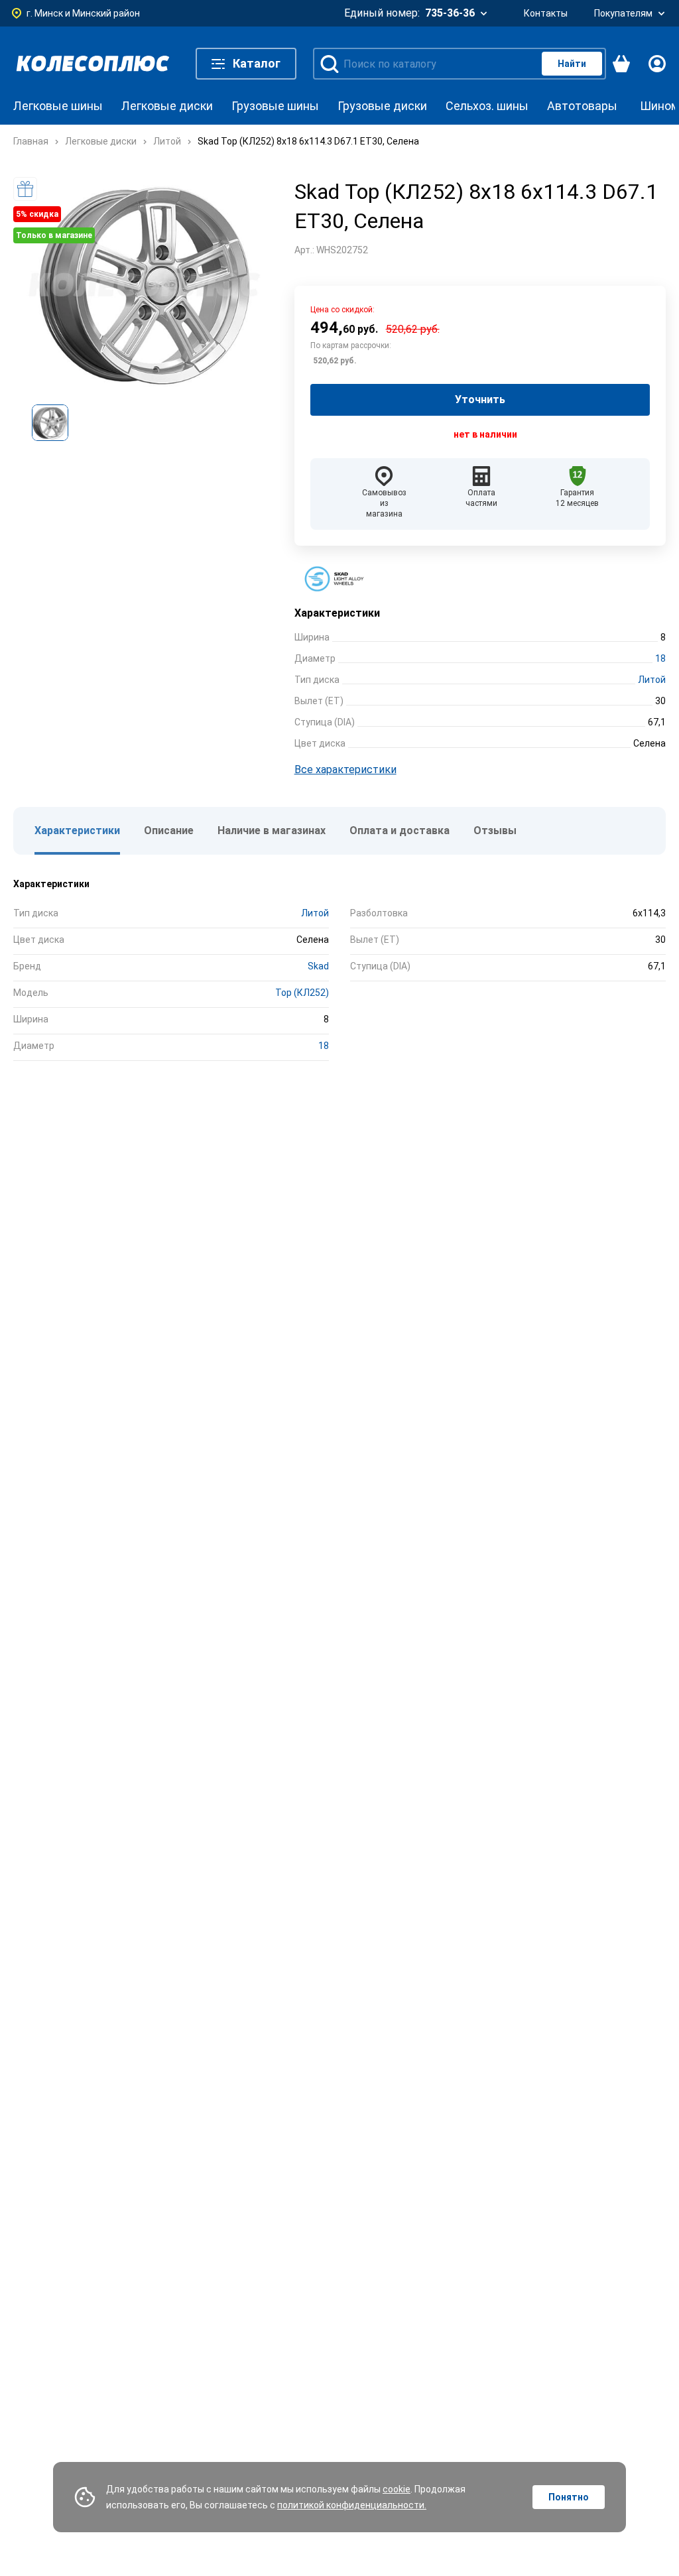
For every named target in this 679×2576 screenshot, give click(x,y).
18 (660, 658)
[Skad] (341, 579)
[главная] (93, 64)
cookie (397, 2489)
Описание (169, 830)
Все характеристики (345, 769)
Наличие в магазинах (272, 830)
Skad (318, 966)
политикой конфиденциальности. (352, 2505)
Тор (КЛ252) (302, 993)
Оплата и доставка (400, 830)
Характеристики (77, 830)
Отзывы (495, 830)
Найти (572, 64)
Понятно (569, 2497)
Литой (652, 680)
